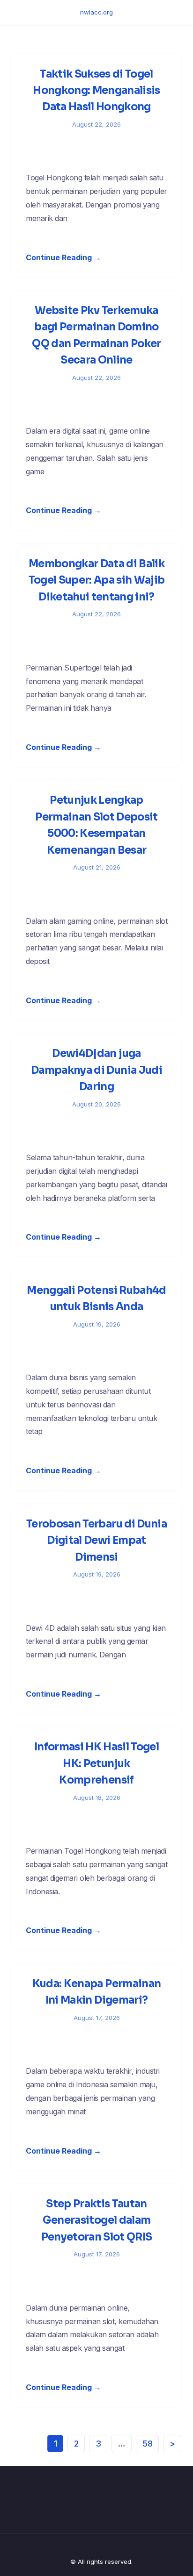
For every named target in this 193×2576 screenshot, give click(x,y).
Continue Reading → (63, 257)
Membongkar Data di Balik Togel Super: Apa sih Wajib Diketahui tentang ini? (97, 580)
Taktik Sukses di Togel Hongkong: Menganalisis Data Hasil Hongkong (96, 91)
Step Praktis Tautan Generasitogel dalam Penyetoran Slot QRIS (97, 2220)
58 (148, 2444)
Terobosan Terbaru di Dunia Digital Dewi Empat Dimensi (96, 1541)
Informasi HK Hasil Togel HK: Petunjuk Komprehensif (96, 1763)
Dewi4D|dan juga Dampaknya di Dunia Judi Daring (96, 1070)
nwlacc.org (96, 12)
